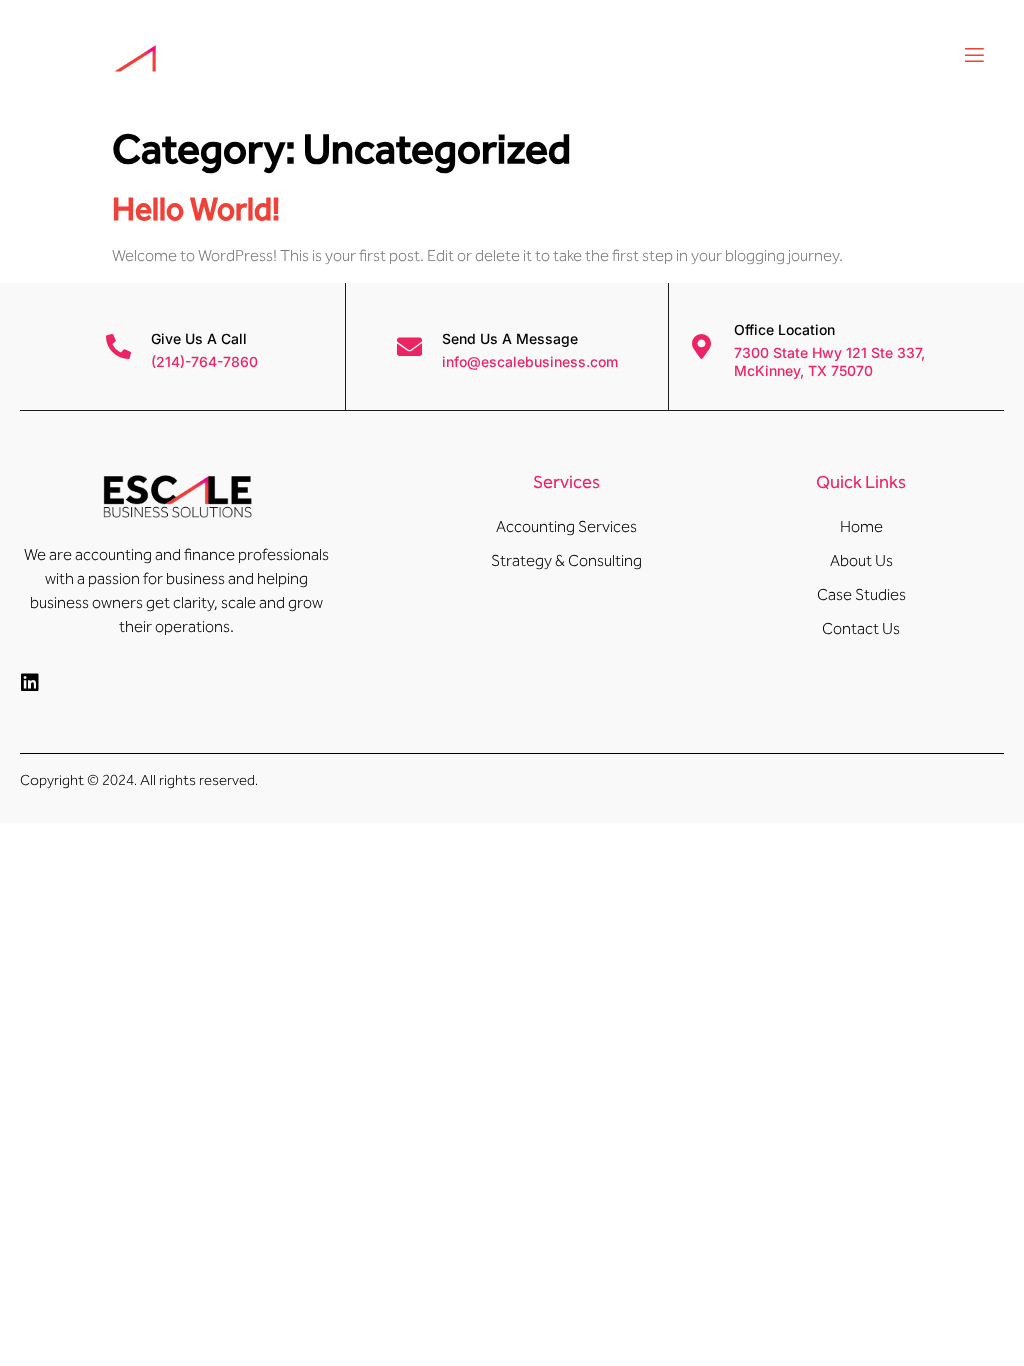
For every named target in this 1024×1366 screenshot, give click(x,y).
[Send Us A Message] (409, 346)
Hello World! (196, 209)
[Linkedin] (30, 683)
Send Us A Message (510, 338)
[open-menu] (973, 57)
